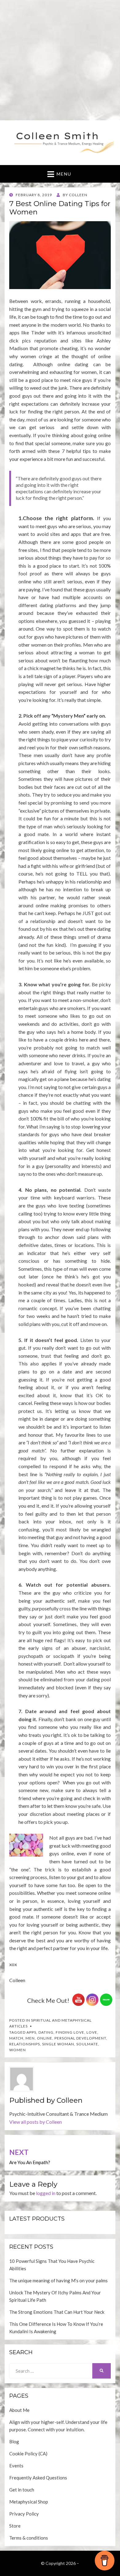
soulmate (87, 2044)
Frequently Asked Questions (38, 2478)
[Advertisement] (60, 60)
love (92, 2032)
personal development (80, 2038)
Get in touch (22, 2490)
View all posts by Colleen (36, 2122)
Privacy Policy (24, 2514)
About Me (19, 2410)
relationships (25, 2044)
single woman (58, 2044)
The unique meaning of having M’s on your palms (58, 2280)
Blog (14, 2441)
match (16, 2038)
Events (16, 2466)
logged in (46, 2193)
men (30, 2038)
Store (15, 2526)
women (18, 2050)
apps (31, 2032)
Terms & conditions (29, 2538)
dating (46, 2032)
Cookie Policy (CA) (28, 2454)
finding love (70, 2032)
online (45, 2038)
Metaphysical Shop (29, 2502)
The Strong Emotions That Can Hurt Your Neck (57, 2312)
